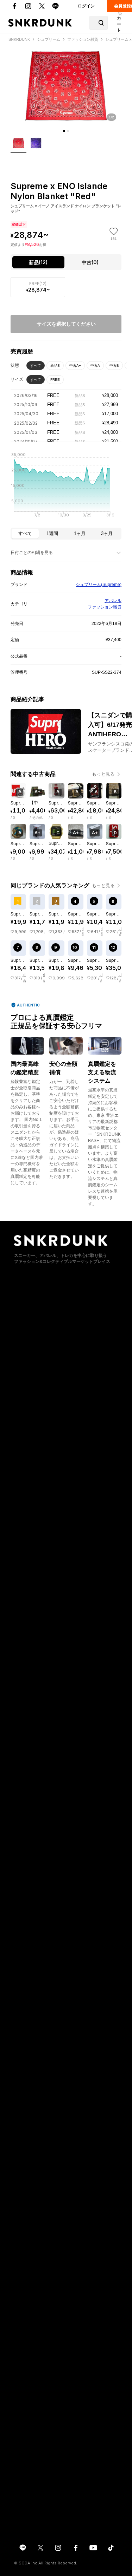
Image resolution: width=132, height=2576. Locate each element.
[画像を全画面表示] (66, 86)
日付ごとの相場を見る (32, 553)
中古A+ (75, 366)
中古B (114, 366)
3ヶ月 (107, 533)
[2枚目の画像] (68, 131)
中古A (95, 366)
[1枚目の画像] (64, 131)
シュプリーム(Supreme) (99, 585)
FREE (55, 380)
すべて (36, 366)
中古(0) (90, 262)
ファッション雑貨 (105, 607)
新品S (55, 366)
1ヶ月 (80, 533)
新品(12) (38, 262)
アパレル (113, 601)
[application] (66, 487)
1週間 (52, 533)
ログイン (86, 6)
